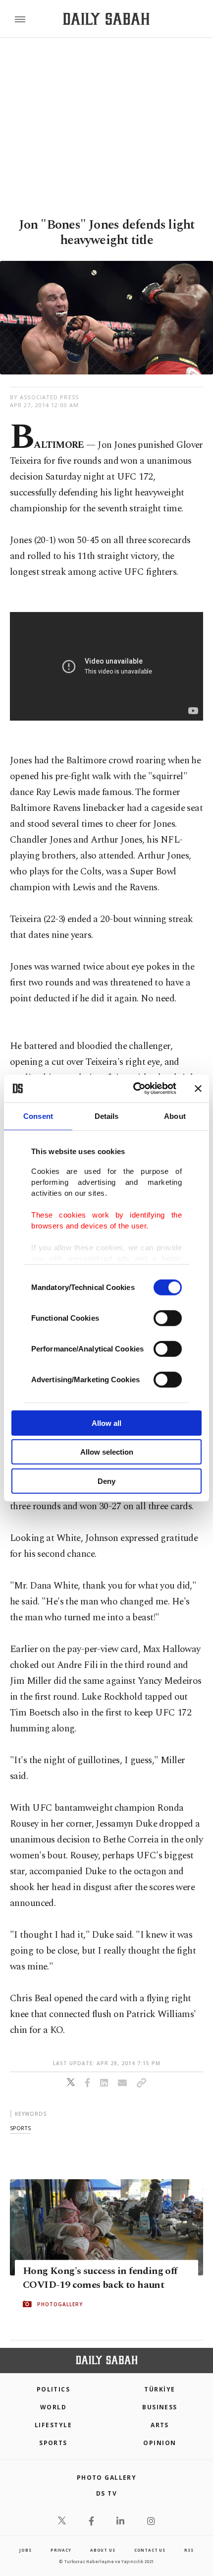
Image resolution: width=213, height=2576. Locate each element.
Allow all (106, 1423)
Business (160, 2407)
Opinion (160, 2443)
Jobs (25, 2550)
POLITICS (53, 2389)
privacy (61, 2550)
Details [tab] (107, 1116)
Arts (160, 2425)
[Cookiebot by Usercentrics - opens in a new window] (134, 1089)
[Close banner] (198, 1089)
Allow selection (107, 1452)
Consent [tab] (38, 1116)
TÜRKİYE (160, 2389)
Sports (53, 2443)
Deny (106, 1481)
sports (20, 2128)
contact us (150, 2550)
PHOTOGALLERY (60, 2304)
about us (103, 2550)
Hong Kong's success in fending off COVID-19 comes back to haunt (100, 2278)
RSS (189, 2550)
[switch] (168, 1318)
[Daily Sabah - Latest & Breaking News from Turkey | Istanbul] (106, 19)
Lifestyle (53, 2425)
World (53, 2407)
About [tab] (175, 1116)
